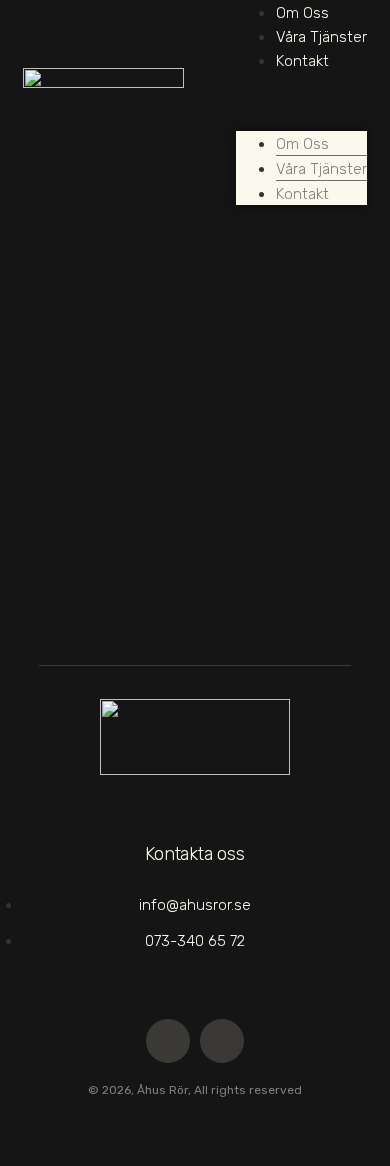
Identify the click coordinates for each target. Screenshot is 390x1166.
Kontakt (302, 61)
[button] (301, 84)
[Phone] (222, 1041)
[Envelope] (168, 1041)
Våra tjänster (321, 37)
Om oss (302, 13)
